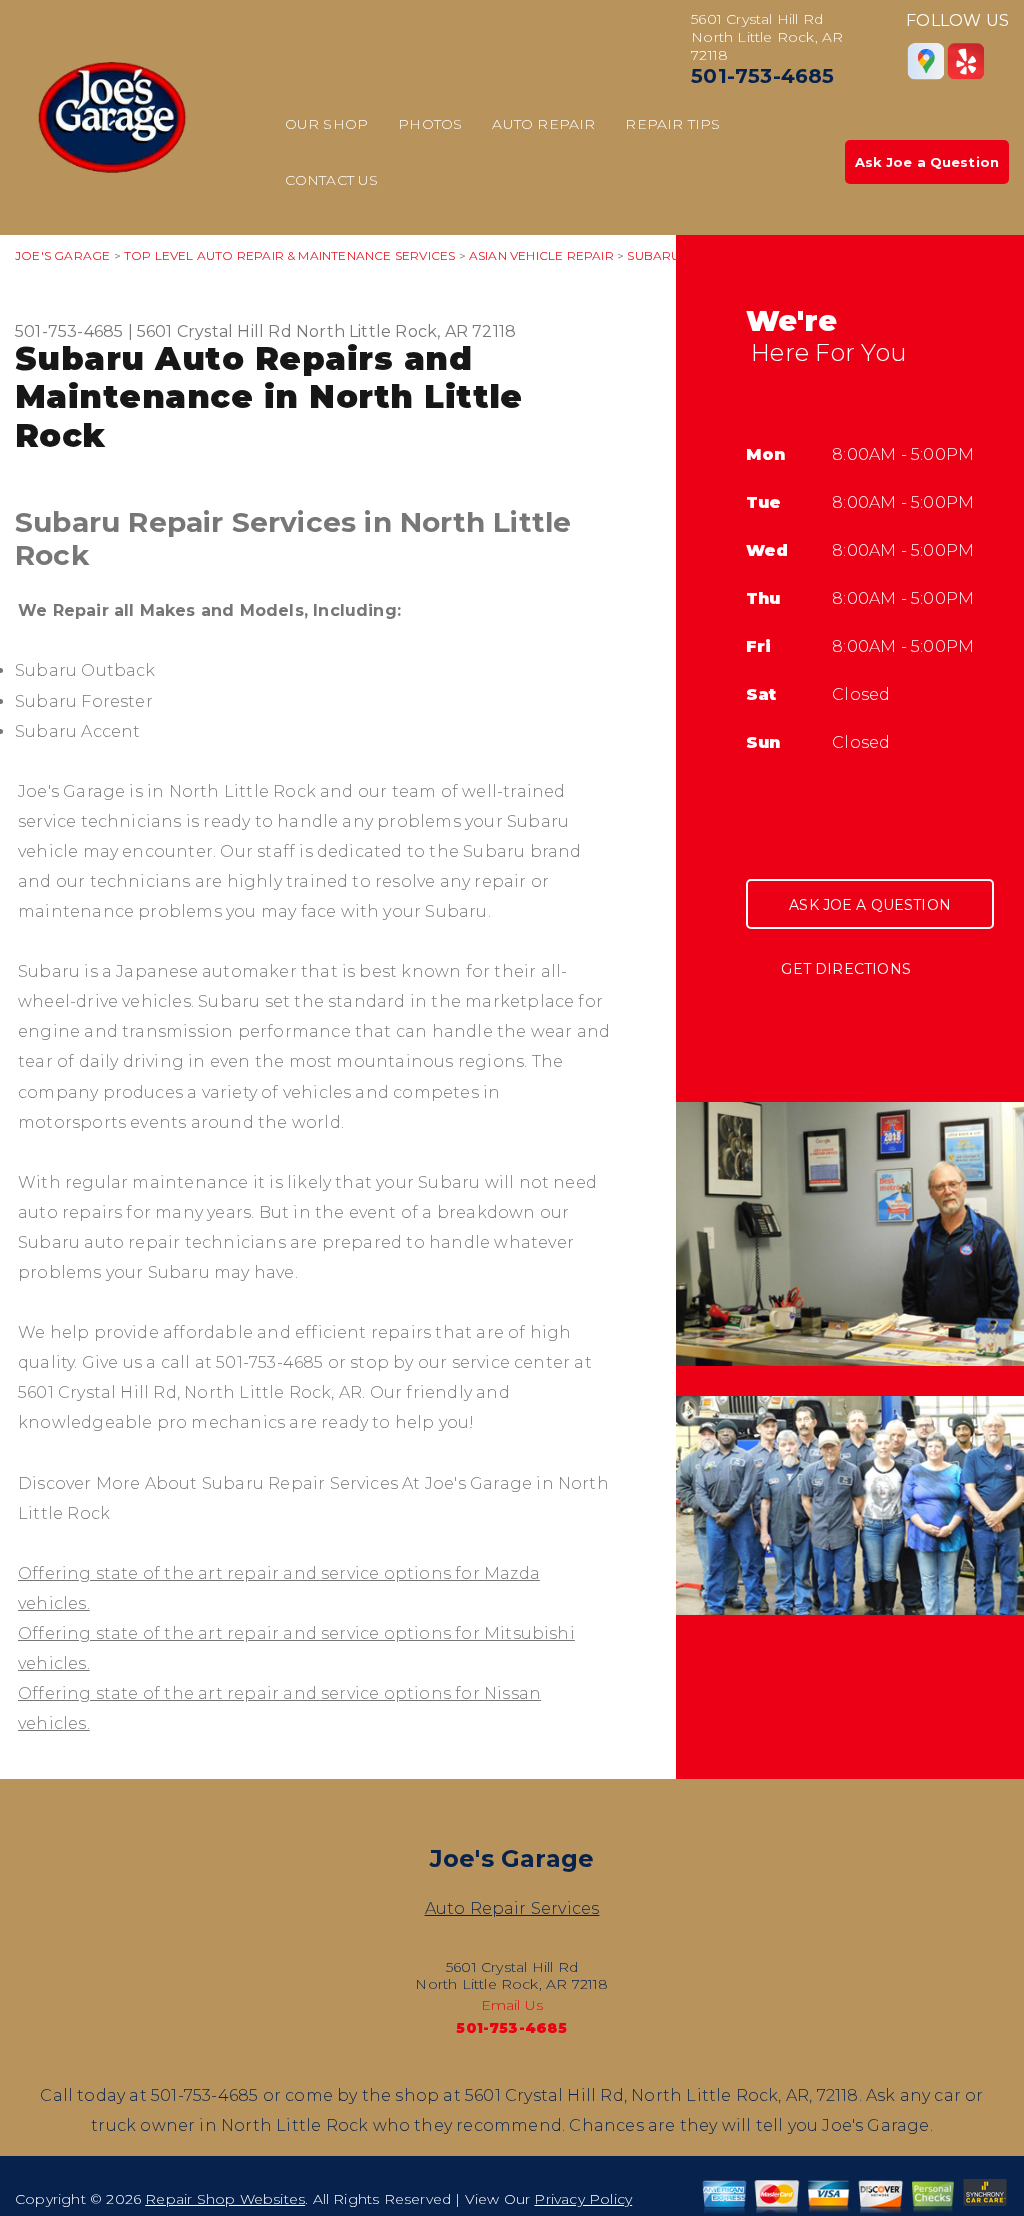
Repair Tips (672, 124)
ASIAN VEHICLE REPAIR (541, 255)
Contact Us (332, 180)
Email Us (512, 2005)
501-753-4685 (762, 76)
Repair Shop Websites (225, 2199)
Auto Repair (543, 124)
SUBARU (653, 255)
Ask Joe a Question (927, 162)
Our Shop (327, 124)
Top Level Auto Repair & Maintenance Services (289, 255)
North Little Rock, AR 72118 (406, 331)
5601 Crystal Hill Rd (214, 331)
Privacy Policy (583, 2199)
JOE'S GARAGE (62, 255)
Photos (430, 124)
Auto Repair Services (512, 1908)
